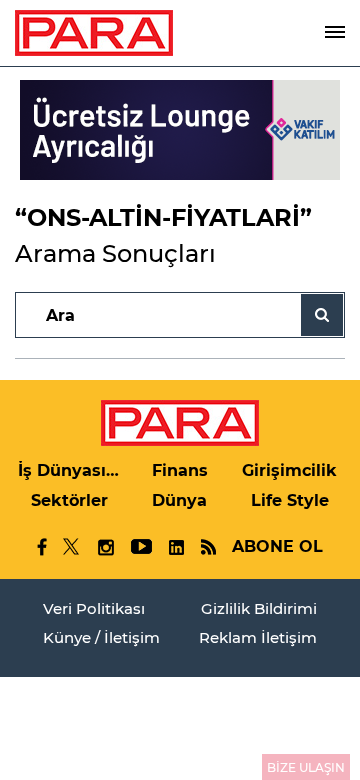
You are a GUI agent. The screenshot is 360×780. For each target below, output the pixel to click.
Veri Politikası (94, 608)
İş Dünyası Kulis (70, 470)
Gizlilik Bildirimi (259, 608)
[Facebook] (42, 547)
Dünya (179, 500)
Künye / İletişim (101, 637)
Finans (180, 470)
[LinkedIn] (176, 547)
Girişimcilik (289, 470)
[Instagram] (105, 547)
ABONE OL (277, 546)
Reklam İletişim (258, 637)
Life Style (290, 500)
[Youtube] (140, 547)
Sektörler (69, 500)
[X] (72, 547)
